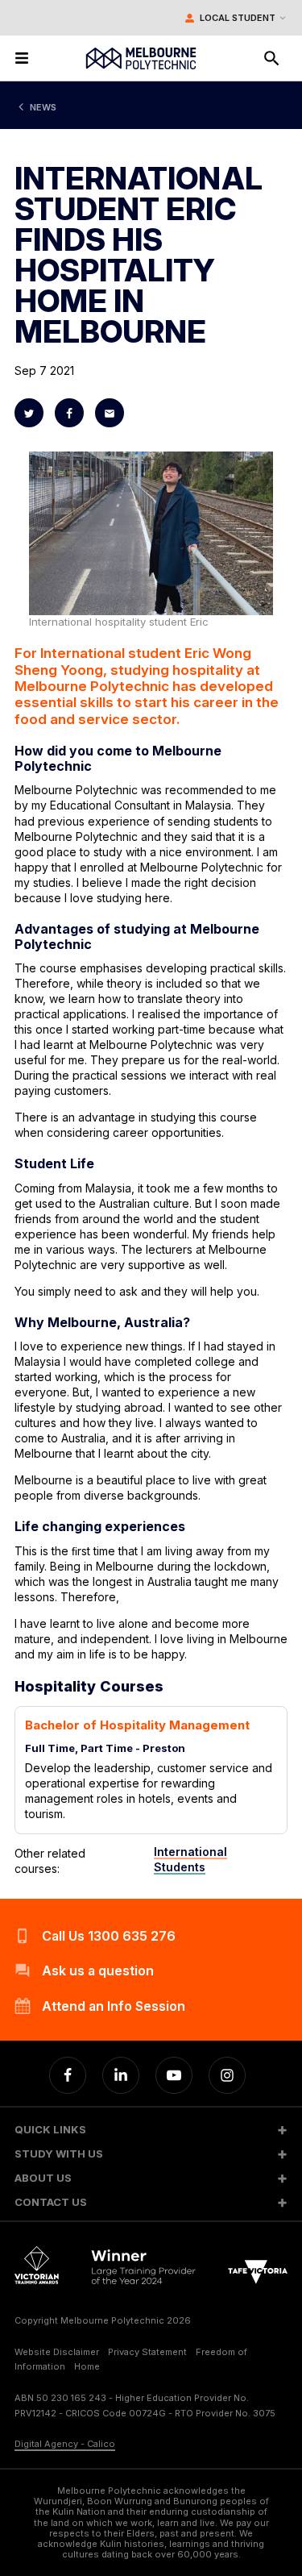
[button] (151, 2130)
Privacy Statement (147, 2352)
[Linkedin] (121, 2075)
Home (87, 2366)
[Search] (271, 58)
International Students (190, 1859)
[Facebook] (68, 2075)
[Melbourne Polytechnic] (141, 58)
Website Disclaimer (57, 2352)
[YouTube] (174, 2075)
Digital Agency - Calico (65, 2444)
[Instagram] (227, 2075)
